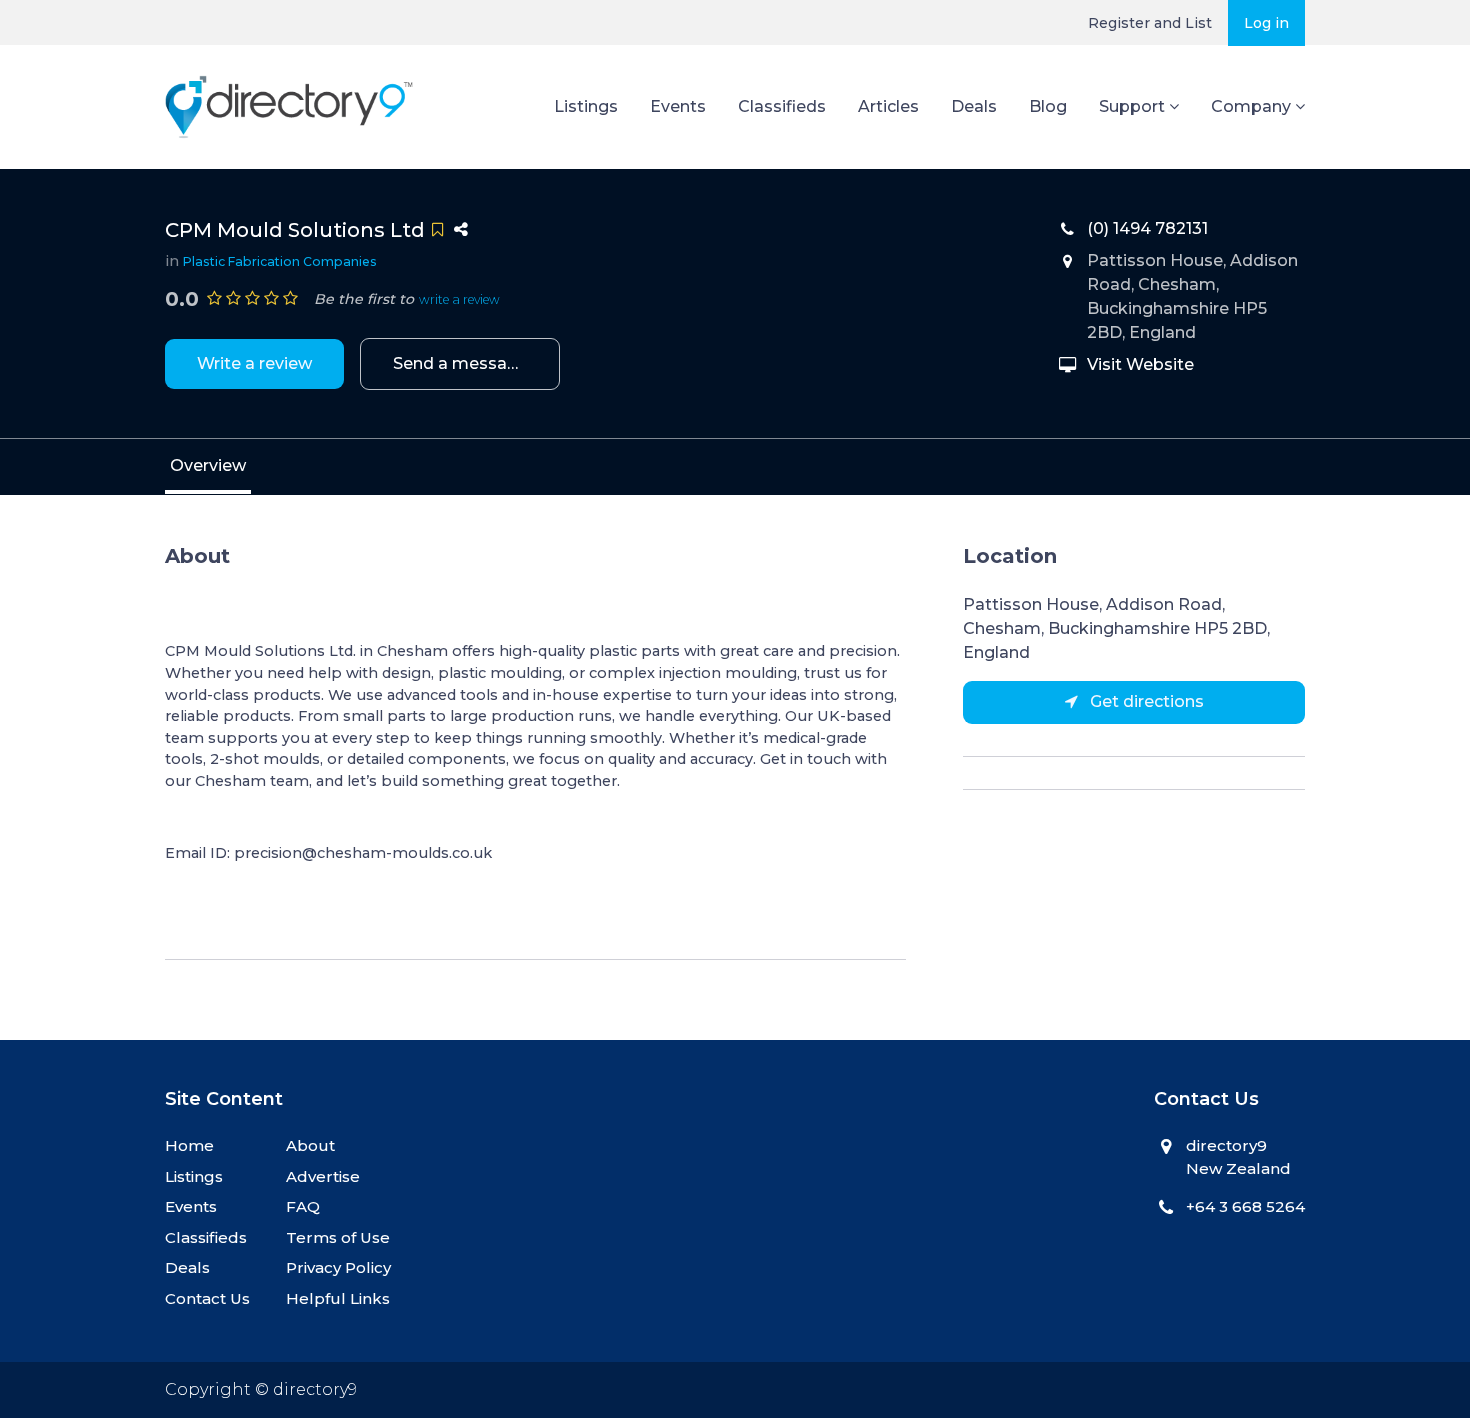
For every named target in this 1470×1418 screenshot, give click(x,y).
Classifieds (782, 106)
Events (678, 106)
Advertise (323, 1176)
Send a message (460, 363)
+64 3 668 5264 (1245, 1206)
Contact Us (207, 1298)
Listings (586, 106)
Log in (1266, 23)
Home (189, 1145)
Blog (1048, 106)
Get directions (1145, 701)
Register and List (1150, 23)
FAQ (303, 1206)
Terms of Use (338, 1237)
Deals (974, 106)
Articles (888, 106)
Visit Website (1140, 364)
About (310, 1145)
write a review (459, 299)
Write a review (254, 363)
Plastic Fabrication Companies (280, 261)
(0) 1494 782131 (1147, 228)
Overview (208, 465)
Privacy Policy (338, 1267)
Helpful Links (338, 1298)
